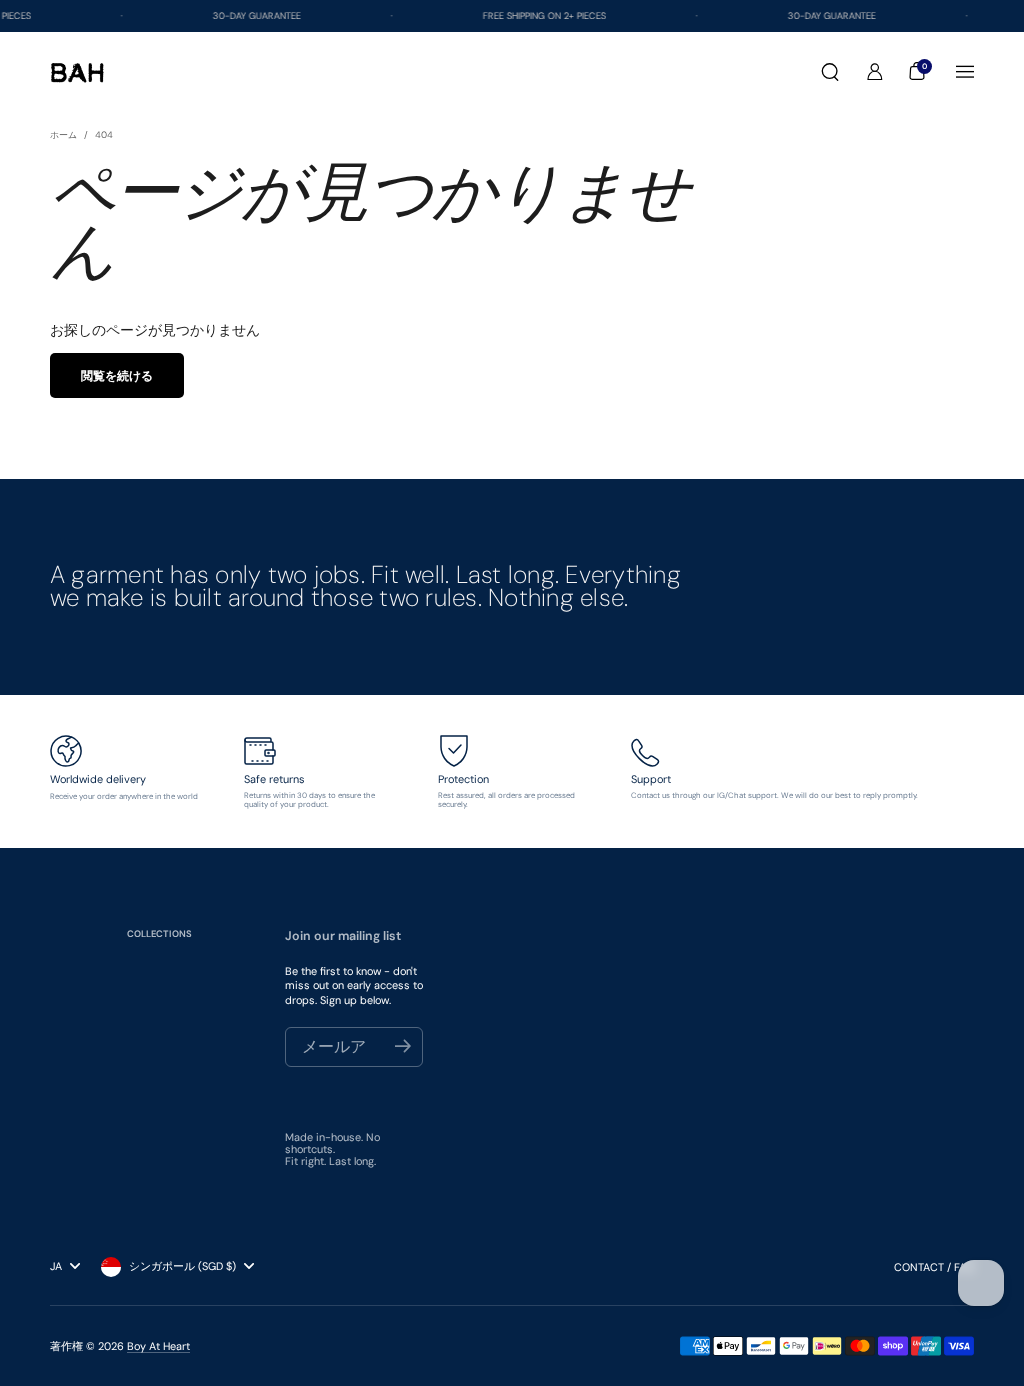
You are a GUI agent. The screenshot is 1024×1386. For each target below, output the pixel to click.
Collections (159, 934)
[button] (830, 72)
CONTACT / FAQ (934, 1267)
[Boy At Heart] (77, 72)
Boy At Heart (158, 1346)
